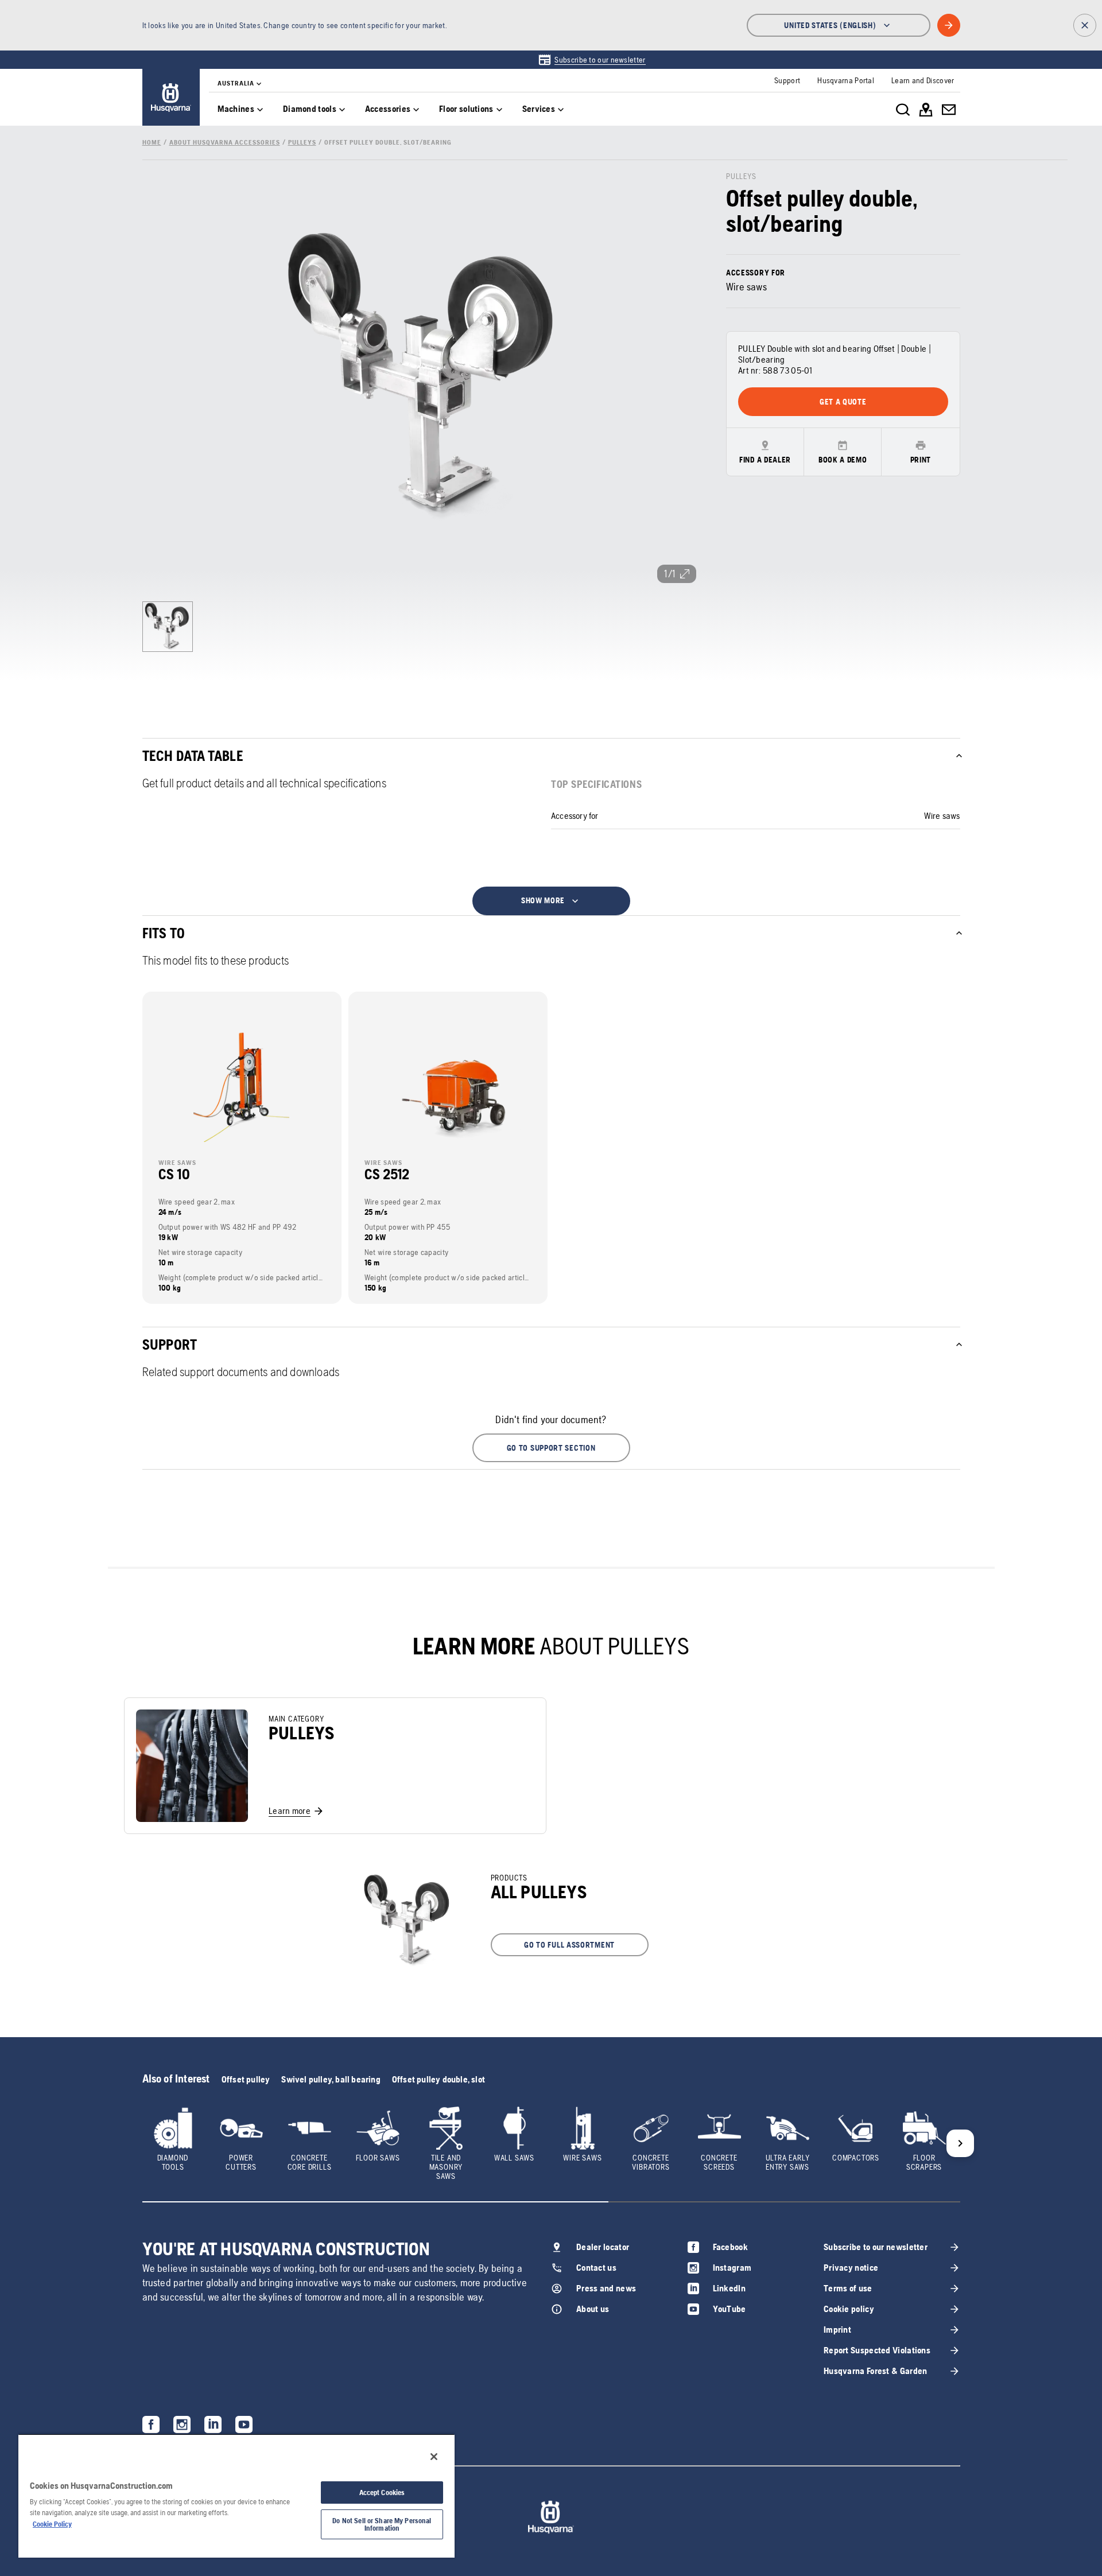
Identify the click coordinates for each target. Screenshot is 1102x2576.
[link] (591, 60)
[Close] (434, 2457)
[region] (236, 2496)
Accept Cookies (382, 2493)
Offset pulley (246, 2079)
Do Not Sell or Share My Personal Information (382, 2524)
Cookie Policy (52, 2524)
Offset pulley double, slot (439, 2079)
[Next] (960, 2143)
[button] (551, 1448)
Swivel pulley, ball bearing (331, 2079)
